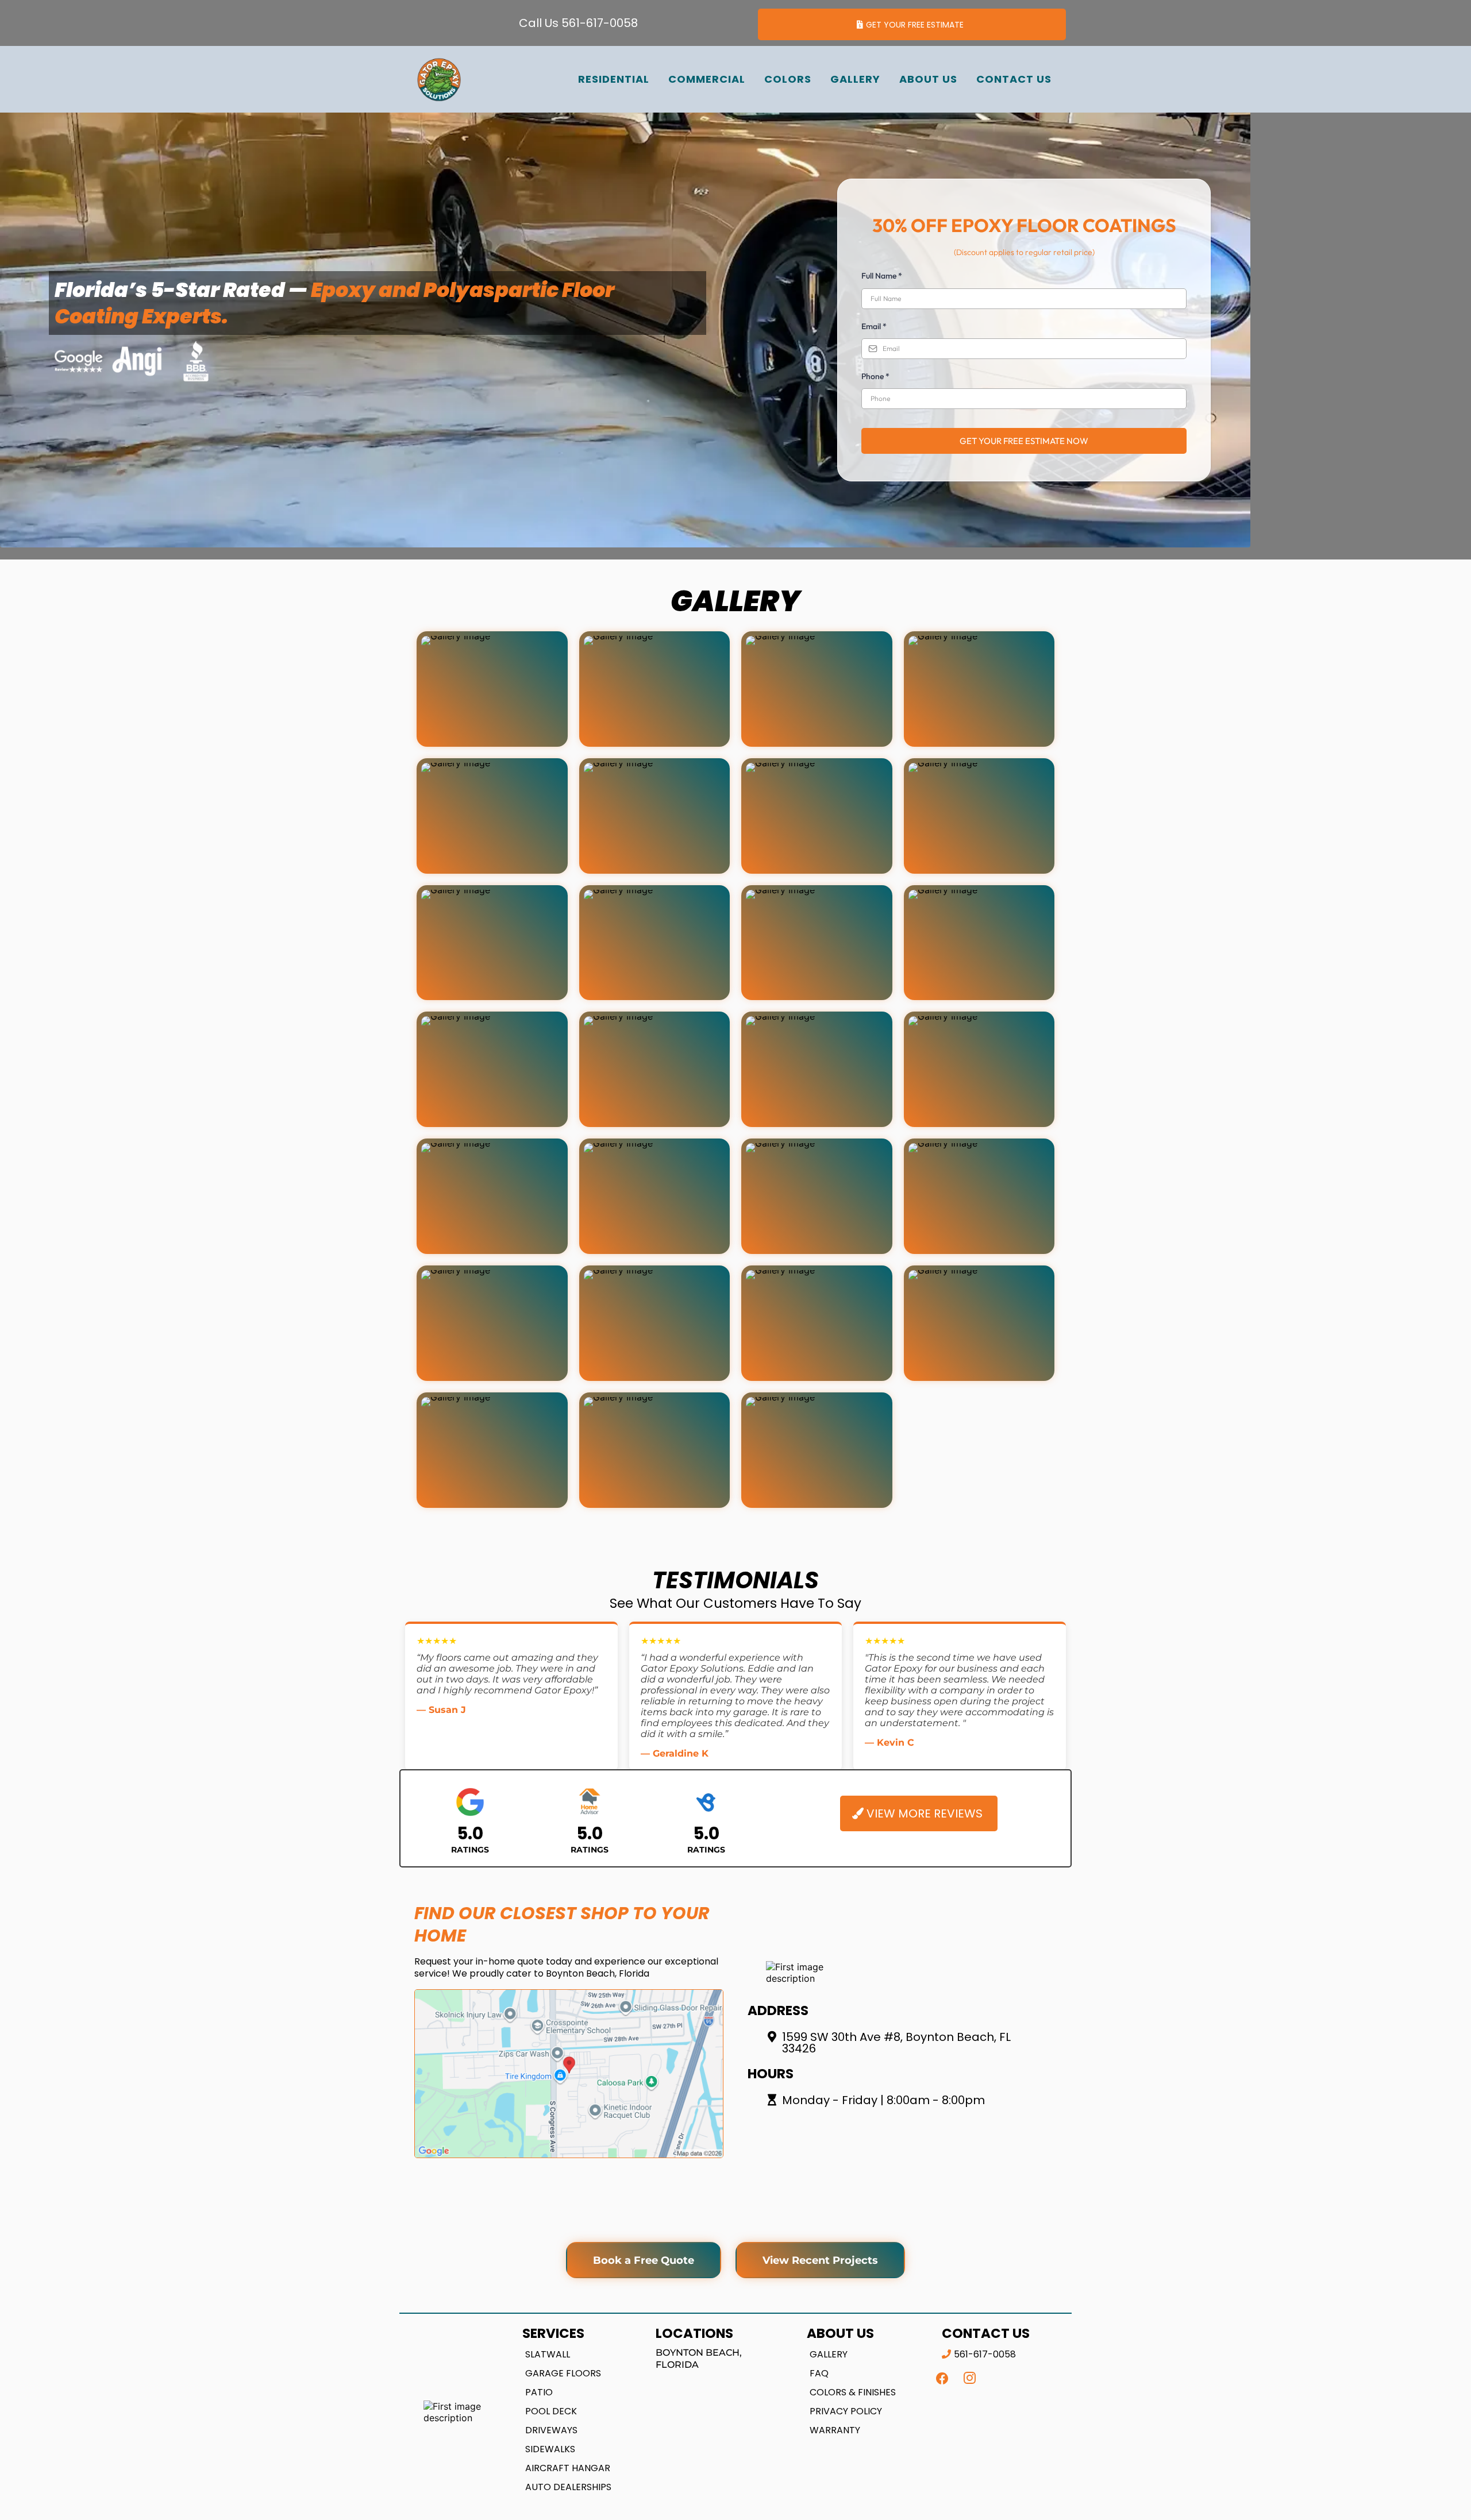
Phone (875, 376)
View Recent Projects (820, 2260)
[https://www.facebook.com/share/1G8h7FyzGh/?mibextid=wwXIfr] (942, 2378)
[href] (569, 2074)
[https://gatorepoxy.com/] (439, 79)
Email (874, 326)
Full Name (882, 276)
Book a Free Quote (644, 2260)
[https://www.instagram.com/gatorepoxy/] (970, 2378)
